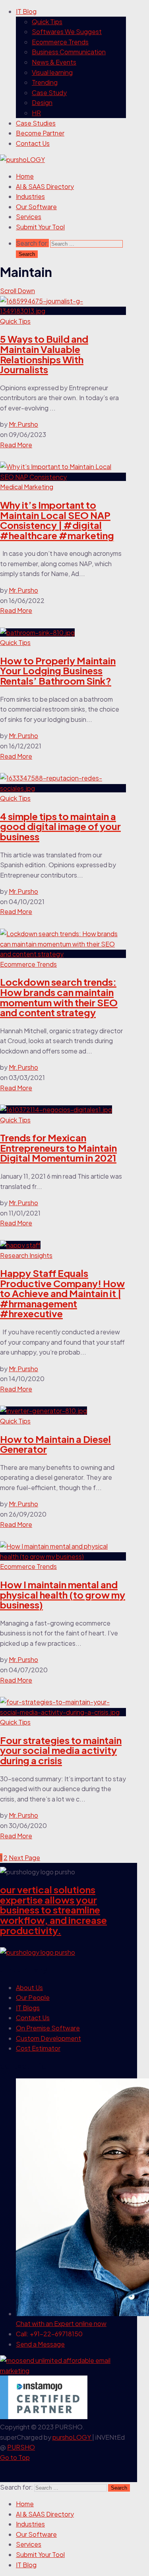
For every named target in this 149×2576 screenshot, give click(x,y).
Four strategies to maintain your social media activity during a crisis (61, 1750)
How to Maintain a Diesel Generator (55, 1444)
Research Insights (26, 1255)
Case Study (49, 93)
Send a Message (40, 2344)
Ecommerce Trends (60, 42)
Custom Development (48, 2038)
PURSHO (21, 2447)
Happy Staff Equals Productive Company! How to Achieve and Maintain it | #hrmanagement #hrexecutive (62, 1293)
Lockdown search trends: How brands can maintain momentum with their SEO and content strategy (59, 997)
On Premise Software (48, 2028)
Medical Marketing (27, 487)
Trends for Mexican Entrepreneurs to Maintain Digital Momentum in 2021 (58, 1148)
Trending (45, 82)
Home (25, 176)
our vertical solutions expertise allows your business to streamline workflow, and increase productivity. (53, 1910)
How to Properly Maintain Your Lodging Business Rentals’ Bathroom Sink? (58, 671)
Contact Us (33, 143)
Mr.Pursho (23, 424)
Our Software (36, 207)
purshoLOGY (72, 2437)
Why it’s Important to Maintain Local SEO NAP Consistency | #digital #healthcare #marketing (57, 520)
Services (29, 217)
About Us (29, 1987)
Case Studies (36, 123)
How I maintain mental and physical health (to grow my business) (63, 1594)
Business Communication (69, 52)
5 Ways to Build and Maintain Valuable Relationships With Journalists (44, 354)
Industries (30, 196)
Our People (33, 1997)
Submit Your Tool (40, 227)
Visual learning (52, 72)
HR (36, 113)
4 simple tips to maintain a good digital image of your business (60, 826)
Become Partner (40, 133)
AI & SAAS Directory (45, 186)
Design (42, 102)
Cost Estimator (38, 2048)
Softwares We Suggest (67, 31)
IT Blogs (28, 2008)
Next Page (24, 1858)
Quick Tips (47, 22)
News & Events (54, 62)
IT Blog (26, 11)
